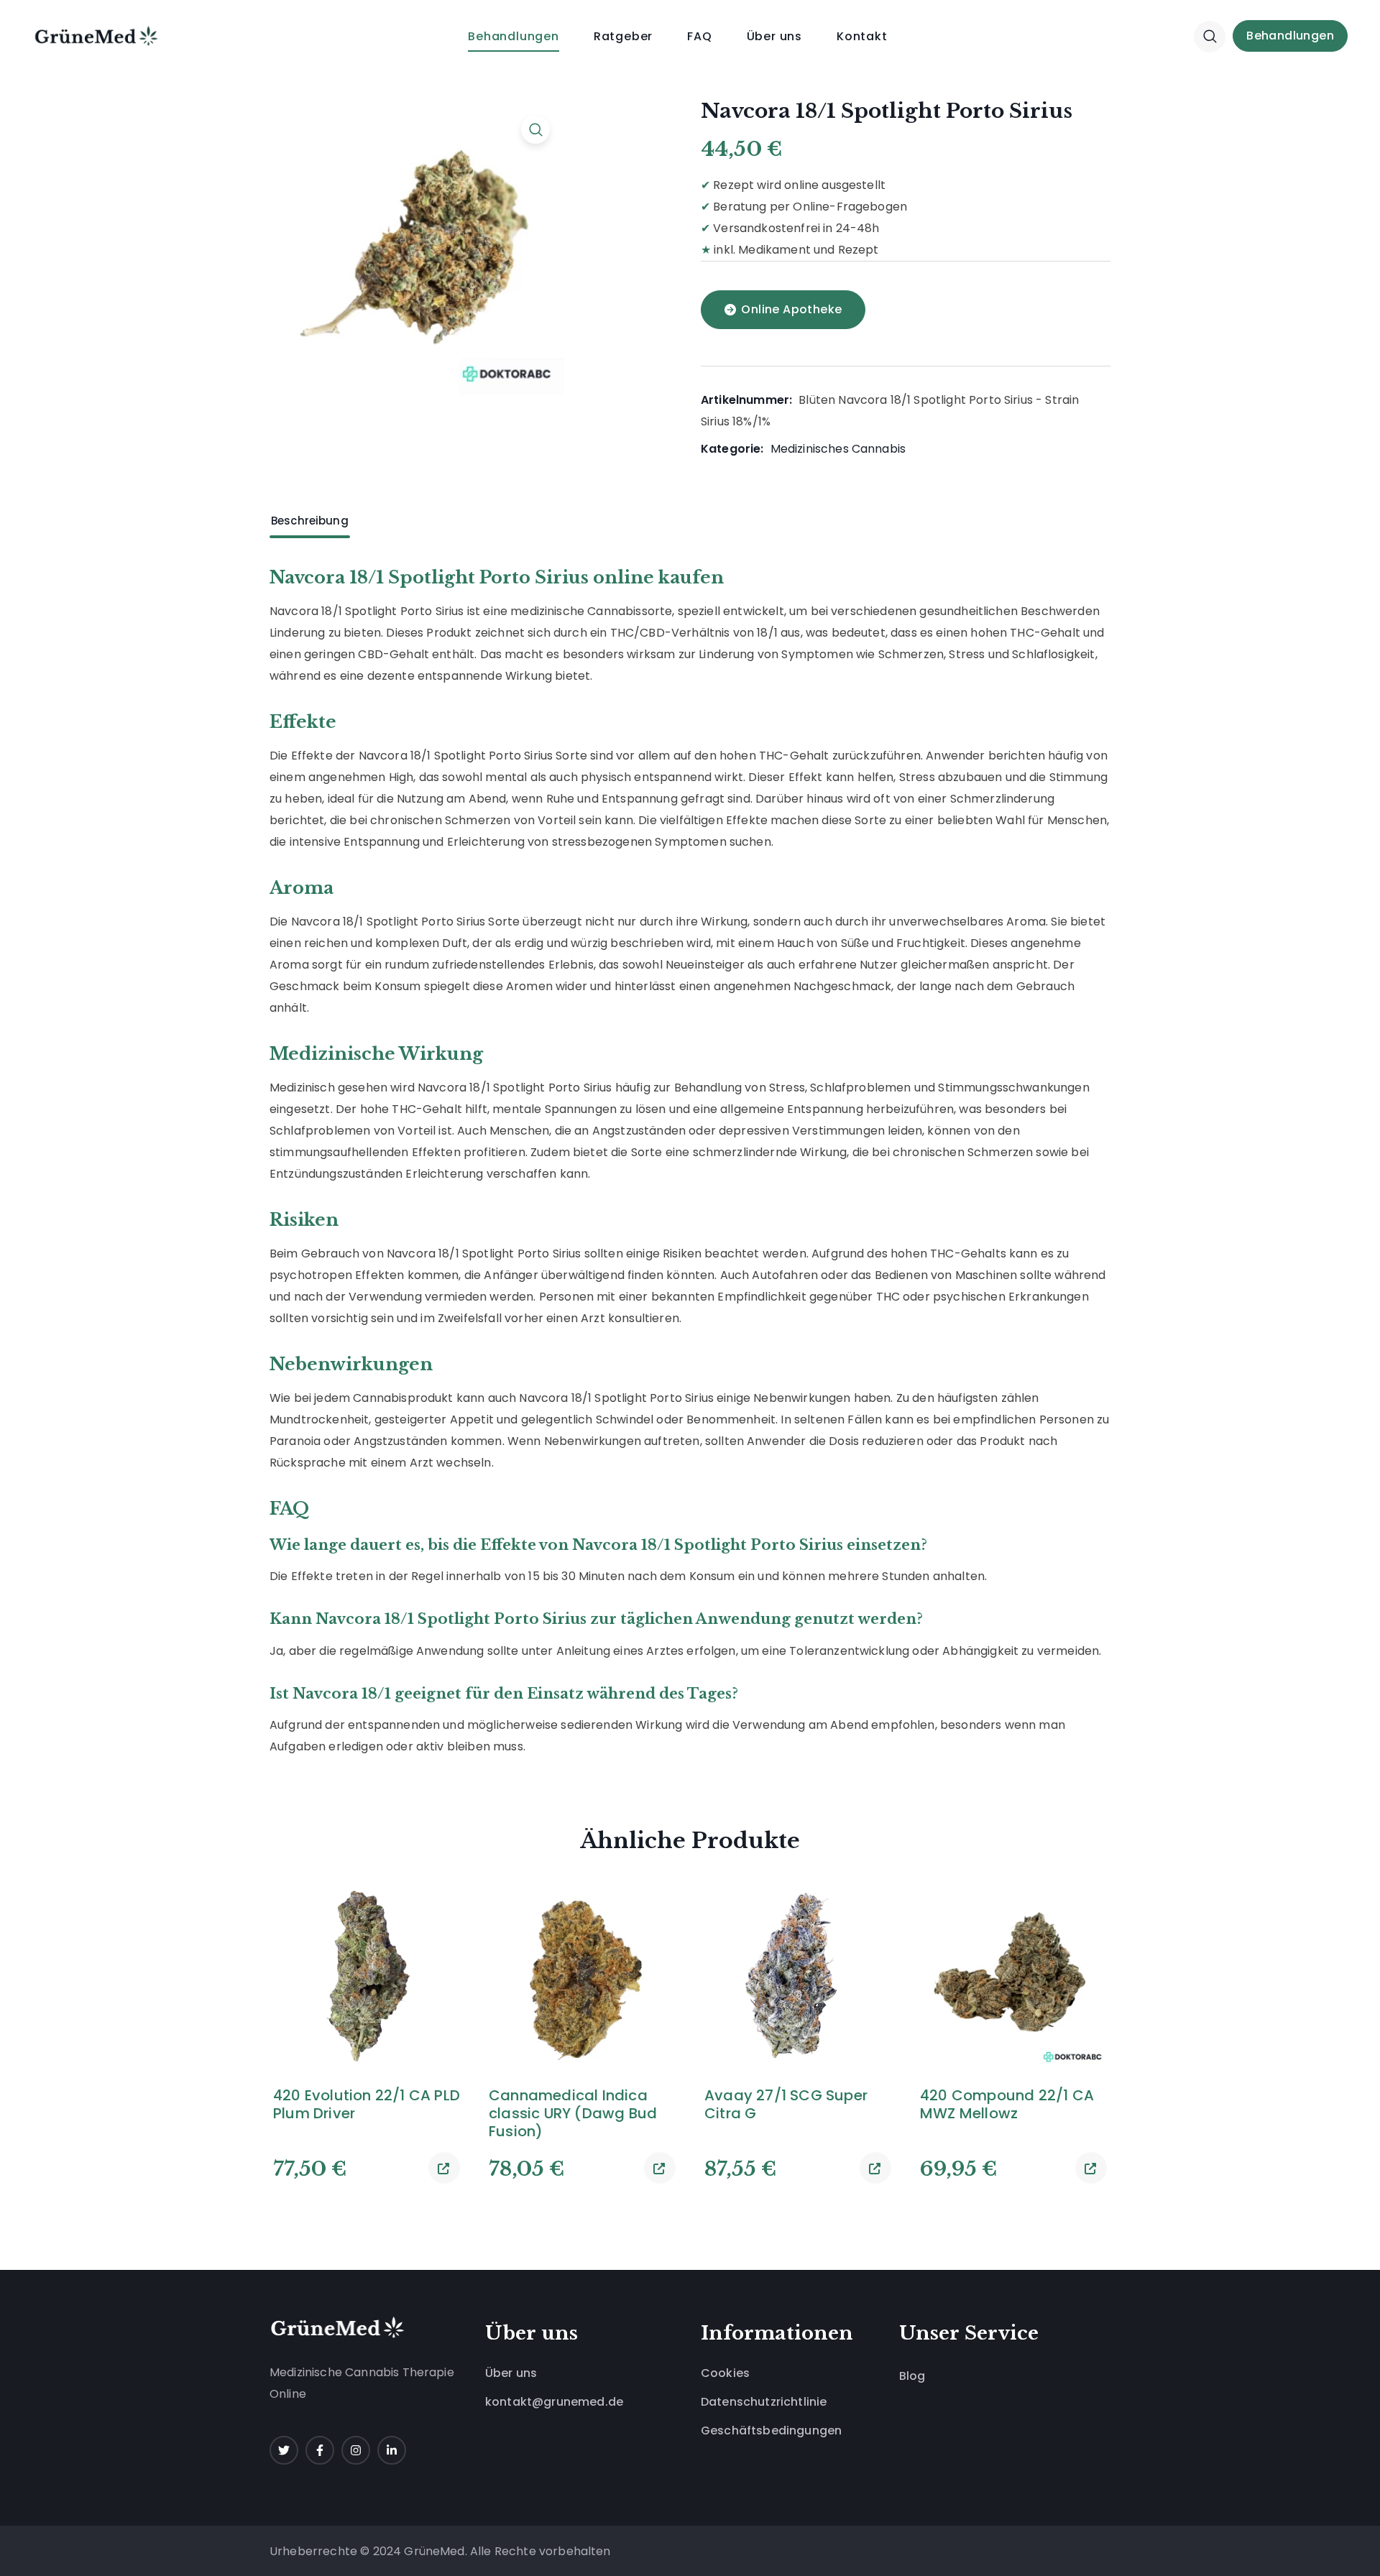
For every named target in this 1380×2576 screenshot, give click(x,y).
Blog (912, 2376)
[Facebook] (320, 2450)
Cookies (725, 2373)
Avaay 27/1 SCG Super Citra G (786, 2105)
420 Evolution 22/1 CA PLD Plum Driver (367, 2105)
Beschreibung (310, 521)
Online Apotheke (791, 309)
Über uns (511, 2373)
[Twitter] (284, 2450)
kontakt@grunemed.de (554, 2402)
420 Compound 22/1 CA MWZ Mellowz (1007, 2105)
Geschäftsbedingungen (771, 2430)
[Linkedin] (392, 2450)
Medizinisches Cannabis (838, 449)
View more (444, 2168)
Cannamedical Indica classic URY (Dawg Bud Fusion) (573, 2114)
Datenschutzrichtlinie (764, 2402)
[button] (1210, 36)
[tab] (310, 521)
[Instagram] (356, 2450)
